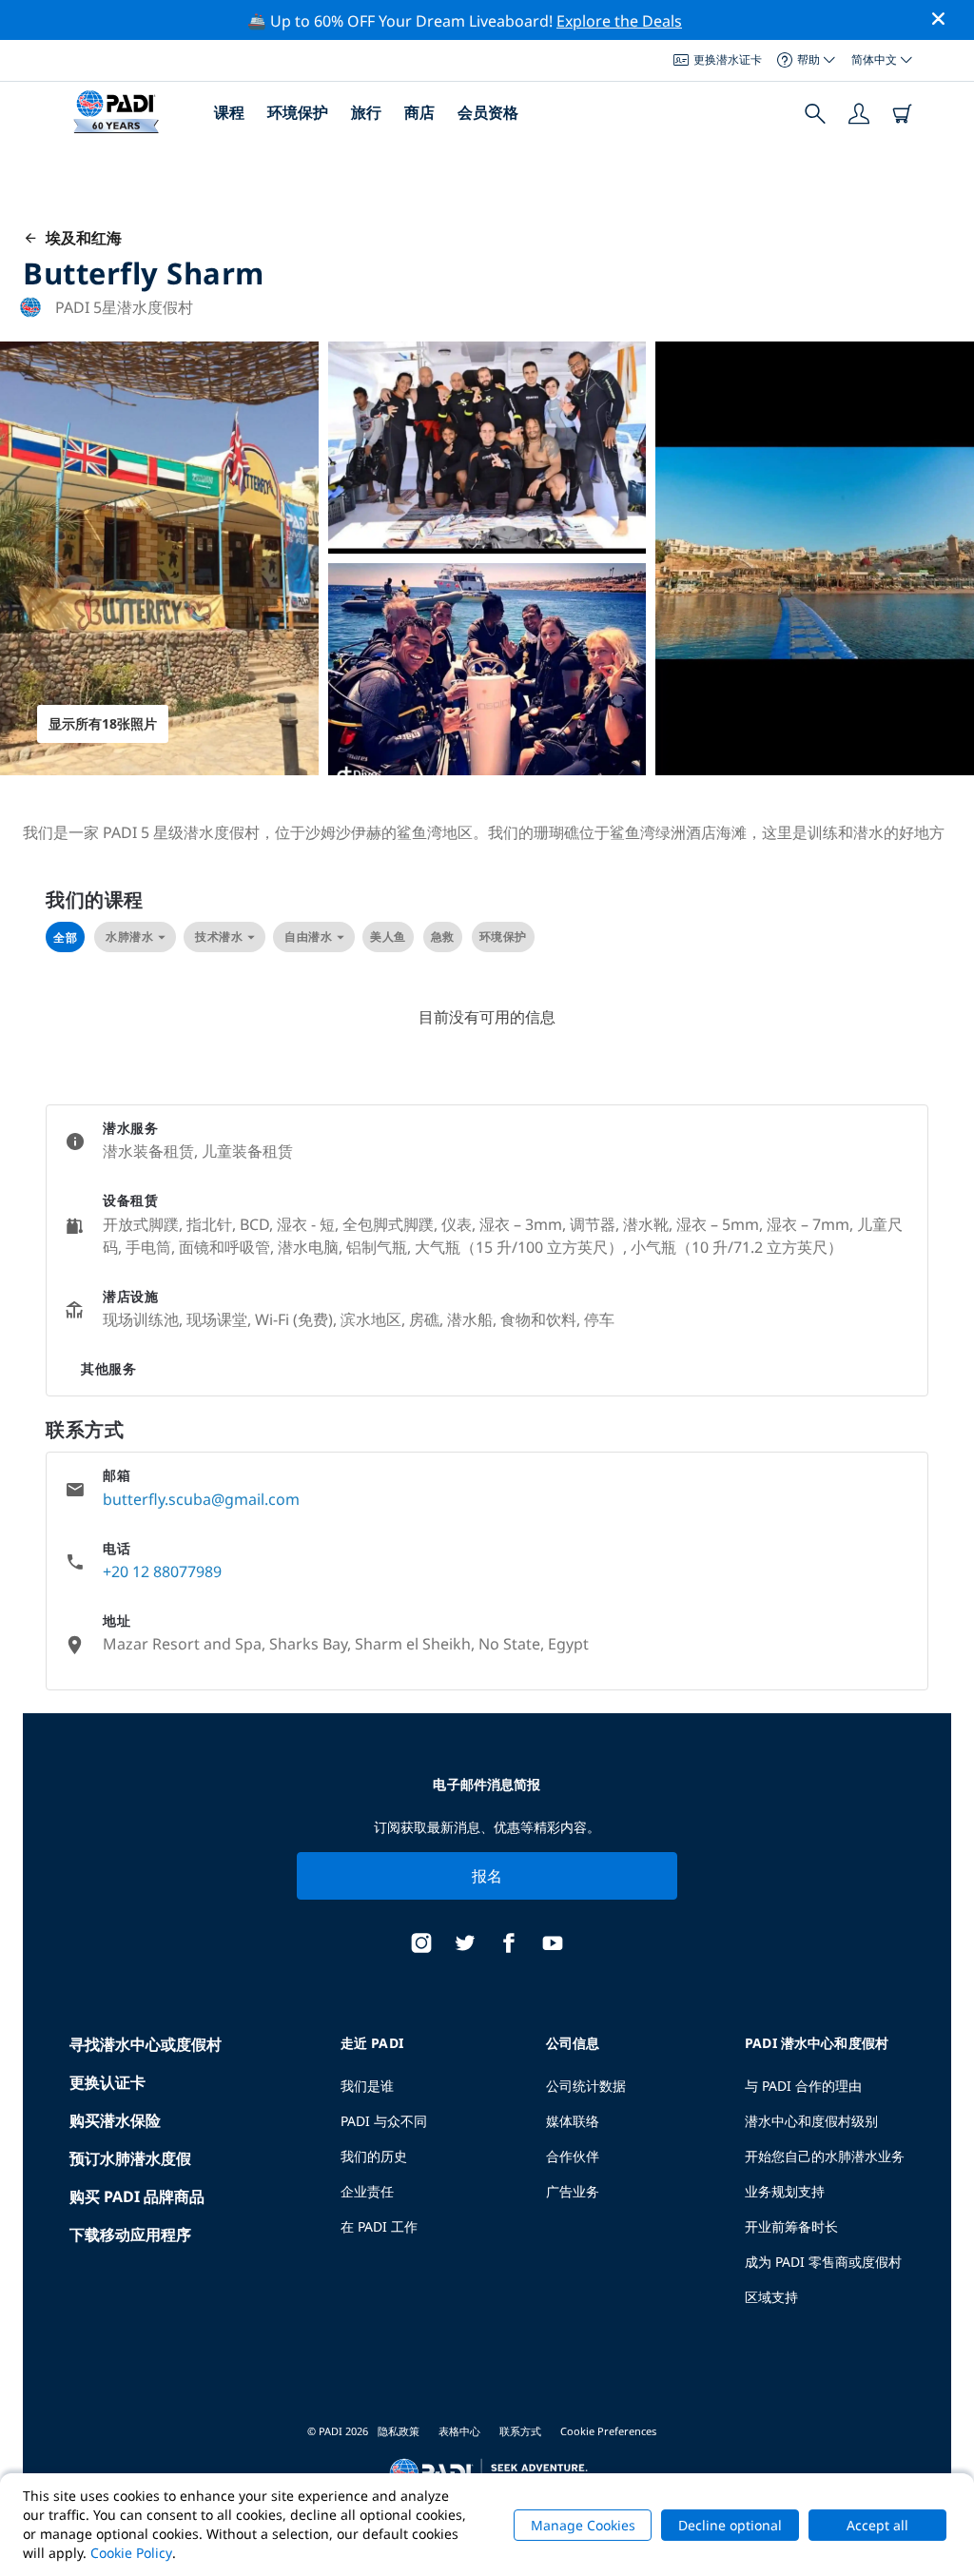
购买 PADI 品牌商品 (137, 2196)
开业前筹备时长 (791, 2226)
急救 (443, 937)
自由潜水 (308, 937)
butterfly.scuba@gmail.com (201, 1499)
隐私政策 (399, 2431)
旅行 (366, 112)
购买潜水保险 (115, 2120)
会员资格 (488, 112)
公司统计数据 (586, 2086)
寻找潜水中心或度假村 (146, 2044)
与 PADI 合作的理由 (803, 2086)
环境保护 (298, 112)
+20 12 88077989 (162, 1571)
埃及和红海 (80, 238)
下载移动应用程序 (130, 2234)
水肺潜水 (129, 937)
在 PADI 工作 (379, 2226)
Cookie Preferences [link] (608, 2431)
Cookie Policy (131, 2553)
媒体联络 (573, 2121)
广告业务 (573, 2191)
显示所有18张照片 (103, 723)
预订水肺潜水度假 (130, 2158)
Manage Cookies (583, 2525)
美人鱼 (388, 937)
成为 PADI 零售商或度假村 (823, 2262)
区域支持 (771, 2297)
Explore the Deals (619, 21)
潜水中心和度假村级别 (811, 2121)
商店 (419, 112)
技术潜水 (219, 937)
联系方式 (520, 2431)
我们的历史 (374, 2156)
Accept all (877, 2525)
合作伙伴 (573, 2156)
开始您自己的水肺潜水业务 (825, 2156)
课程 (229, 112)
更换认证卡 (107, 2082)
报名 (487, 1876)
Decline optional (730, 2525)
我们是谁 (367, 2086)
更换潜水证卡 (728, 59)
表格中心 (459, 2431)
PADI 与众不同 (384, 2121)
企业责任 (367, 2191)
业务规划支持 (785, 2191)
